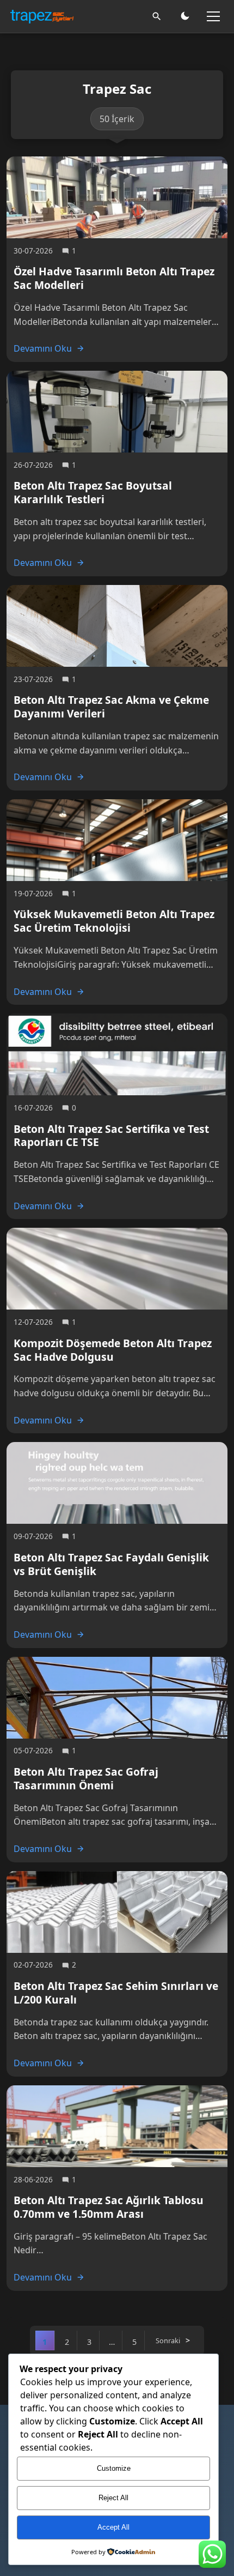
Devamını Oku (43, 348)
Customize (114, 2468)
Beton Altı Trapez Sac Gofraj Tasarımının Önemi (86, 1778)
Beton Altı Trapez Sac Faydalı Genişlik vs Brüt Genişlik (111, 1564)
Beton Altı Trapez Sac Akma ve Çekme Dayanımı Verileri (111, 707)
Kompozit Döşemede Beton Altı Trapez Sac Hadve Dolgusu (113, 1350)
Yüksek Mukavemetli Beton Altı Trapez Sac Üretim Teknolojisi (114, 921)
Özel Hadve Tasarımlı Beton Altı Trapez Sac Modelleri (114, 278)
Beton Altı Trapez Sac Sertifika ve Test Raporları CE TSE (111, 1136)
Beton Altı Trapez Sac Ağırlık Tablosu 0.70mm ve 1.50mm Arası (109, 2207)
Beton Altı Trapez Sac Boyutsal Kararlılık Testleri (93, 492)
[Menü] (213, 16)
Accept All (113, 2527)
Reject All (113, 2498)
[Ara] (157, 16)
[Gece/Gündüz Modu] (185, 16)
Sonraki (168, 2340)
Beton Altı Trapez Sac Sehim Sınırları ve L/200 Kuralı (116, 1993)
